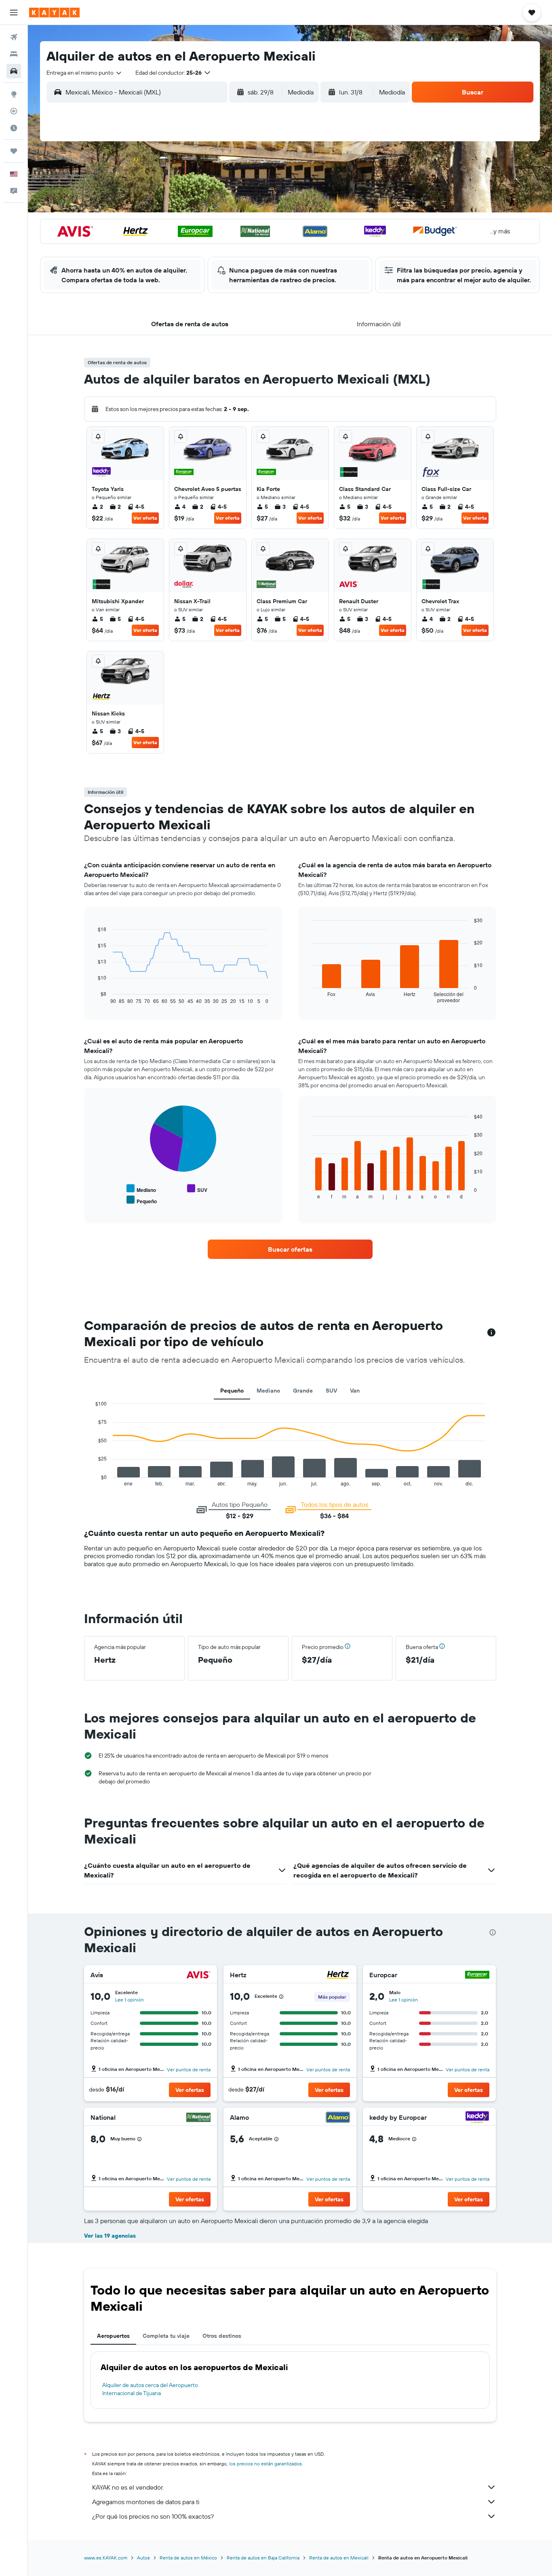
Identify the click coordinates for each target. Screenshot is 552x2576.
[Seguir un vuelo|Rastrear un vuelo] (14, 111)
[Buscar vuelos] (14, 37)
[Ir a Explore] (14, 94)
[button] (14, 13)
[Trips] (14, 151)
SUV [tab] (331, 1391)
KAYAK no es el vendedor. (128, 2487)
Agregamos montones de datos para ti (146, 2502)
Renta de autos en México (188, 2558)
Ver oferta (145, 518)
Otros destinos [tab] (222, 2336)
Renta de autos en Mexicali (339, 2558)
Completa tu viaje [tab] (166, 2336)
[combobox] (84, 73)
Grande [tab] (303, 1391)
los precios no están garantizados (265, 2464)
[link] (290, 1249)
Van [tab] (355, 1391)
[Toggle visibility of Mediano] (141, 1189)
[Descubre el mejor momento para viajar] (14, 128)
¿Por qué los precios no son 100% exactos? (153, 2516)
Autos (143, 2558)
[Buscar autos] (14, 71)
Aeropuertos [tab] (113, 2336)
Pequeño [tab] (232, 1391)
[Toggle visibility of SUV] (197, 1189)
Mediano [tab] (268, 1391)
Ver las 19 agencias (110, 2236)
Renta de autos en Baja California (263, 2558)
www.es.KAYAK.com (106, 2558)
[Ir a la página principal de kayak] (54, 13)
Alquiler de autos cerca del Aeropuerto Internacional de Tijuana (150, 2389)
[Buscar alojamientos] (14, 54)
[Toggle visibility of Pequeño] (142, 1200)
